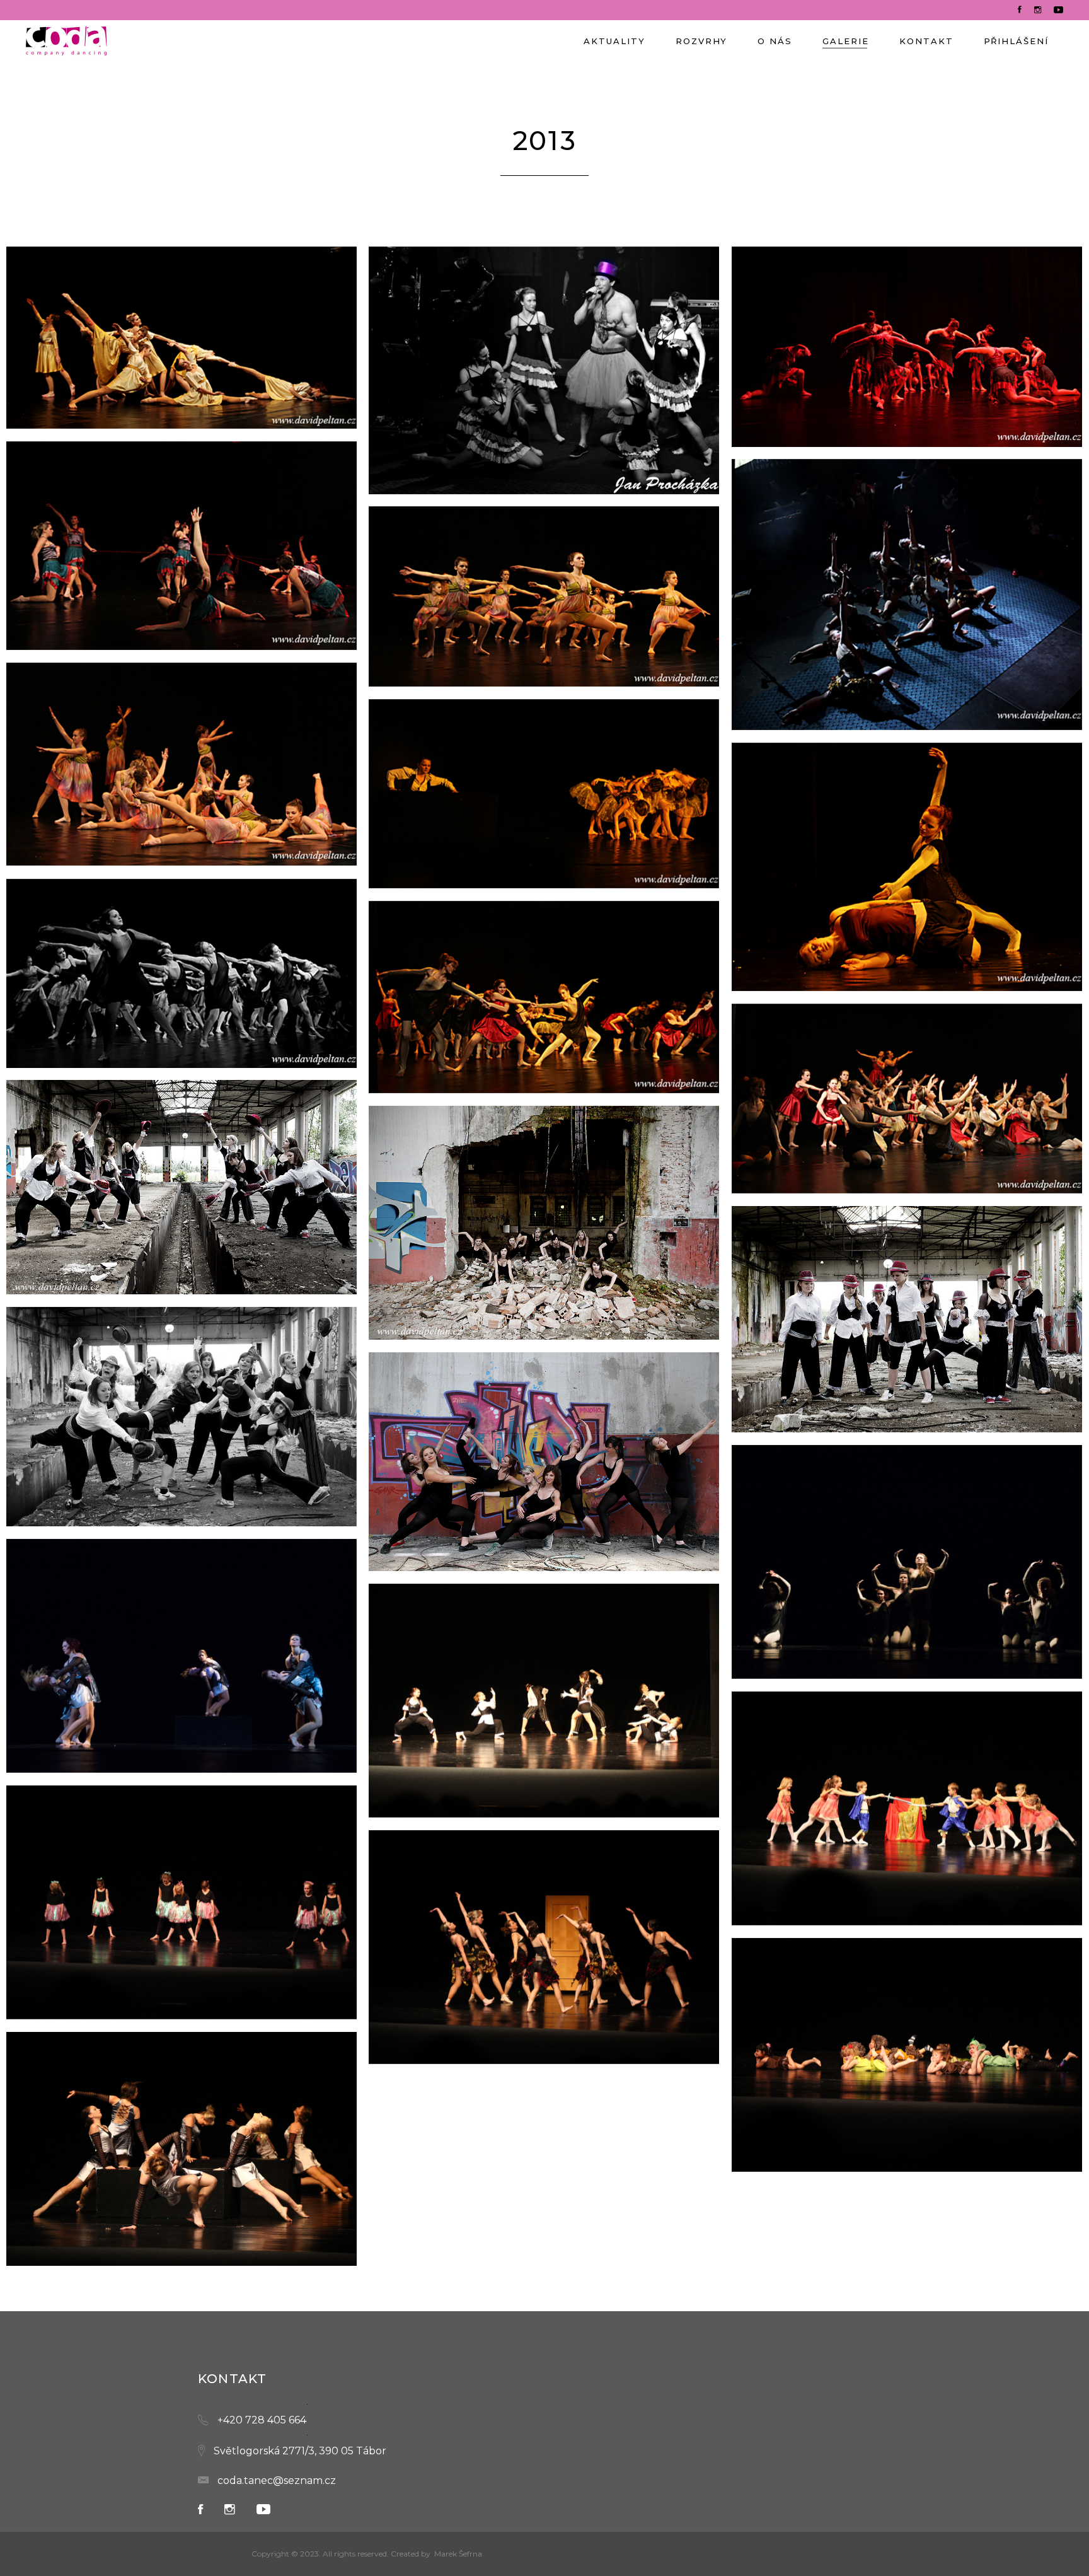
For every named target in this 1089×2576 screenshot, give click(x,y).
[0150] (907, 867)
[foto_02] (544, 1701)
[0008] (181, 338)
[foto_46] (181, 2149)
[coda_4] (544, 1223)
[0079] (907, 347)
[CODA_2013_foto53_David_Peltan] (181, 1417)
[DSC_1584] (907, 1562)
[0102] (181, 764)
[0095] (181, 546)
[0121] (544, 794)
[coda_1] (181, 1187)
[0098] (544, 596)
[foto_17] (907, 1808)
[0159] (181, 973)
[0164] (907, 1099)
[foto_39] (907, 2055)
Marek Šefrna (458, 2554)
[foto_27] (181, 1902)
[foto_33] (544, 1947)
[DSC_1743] (181, 1656)
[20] (544, 370)
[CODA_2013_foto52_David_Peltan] (907, 1319)
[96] (907, 595)
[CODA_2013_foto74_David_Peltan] (544, 1462)
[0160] (544, 997)
